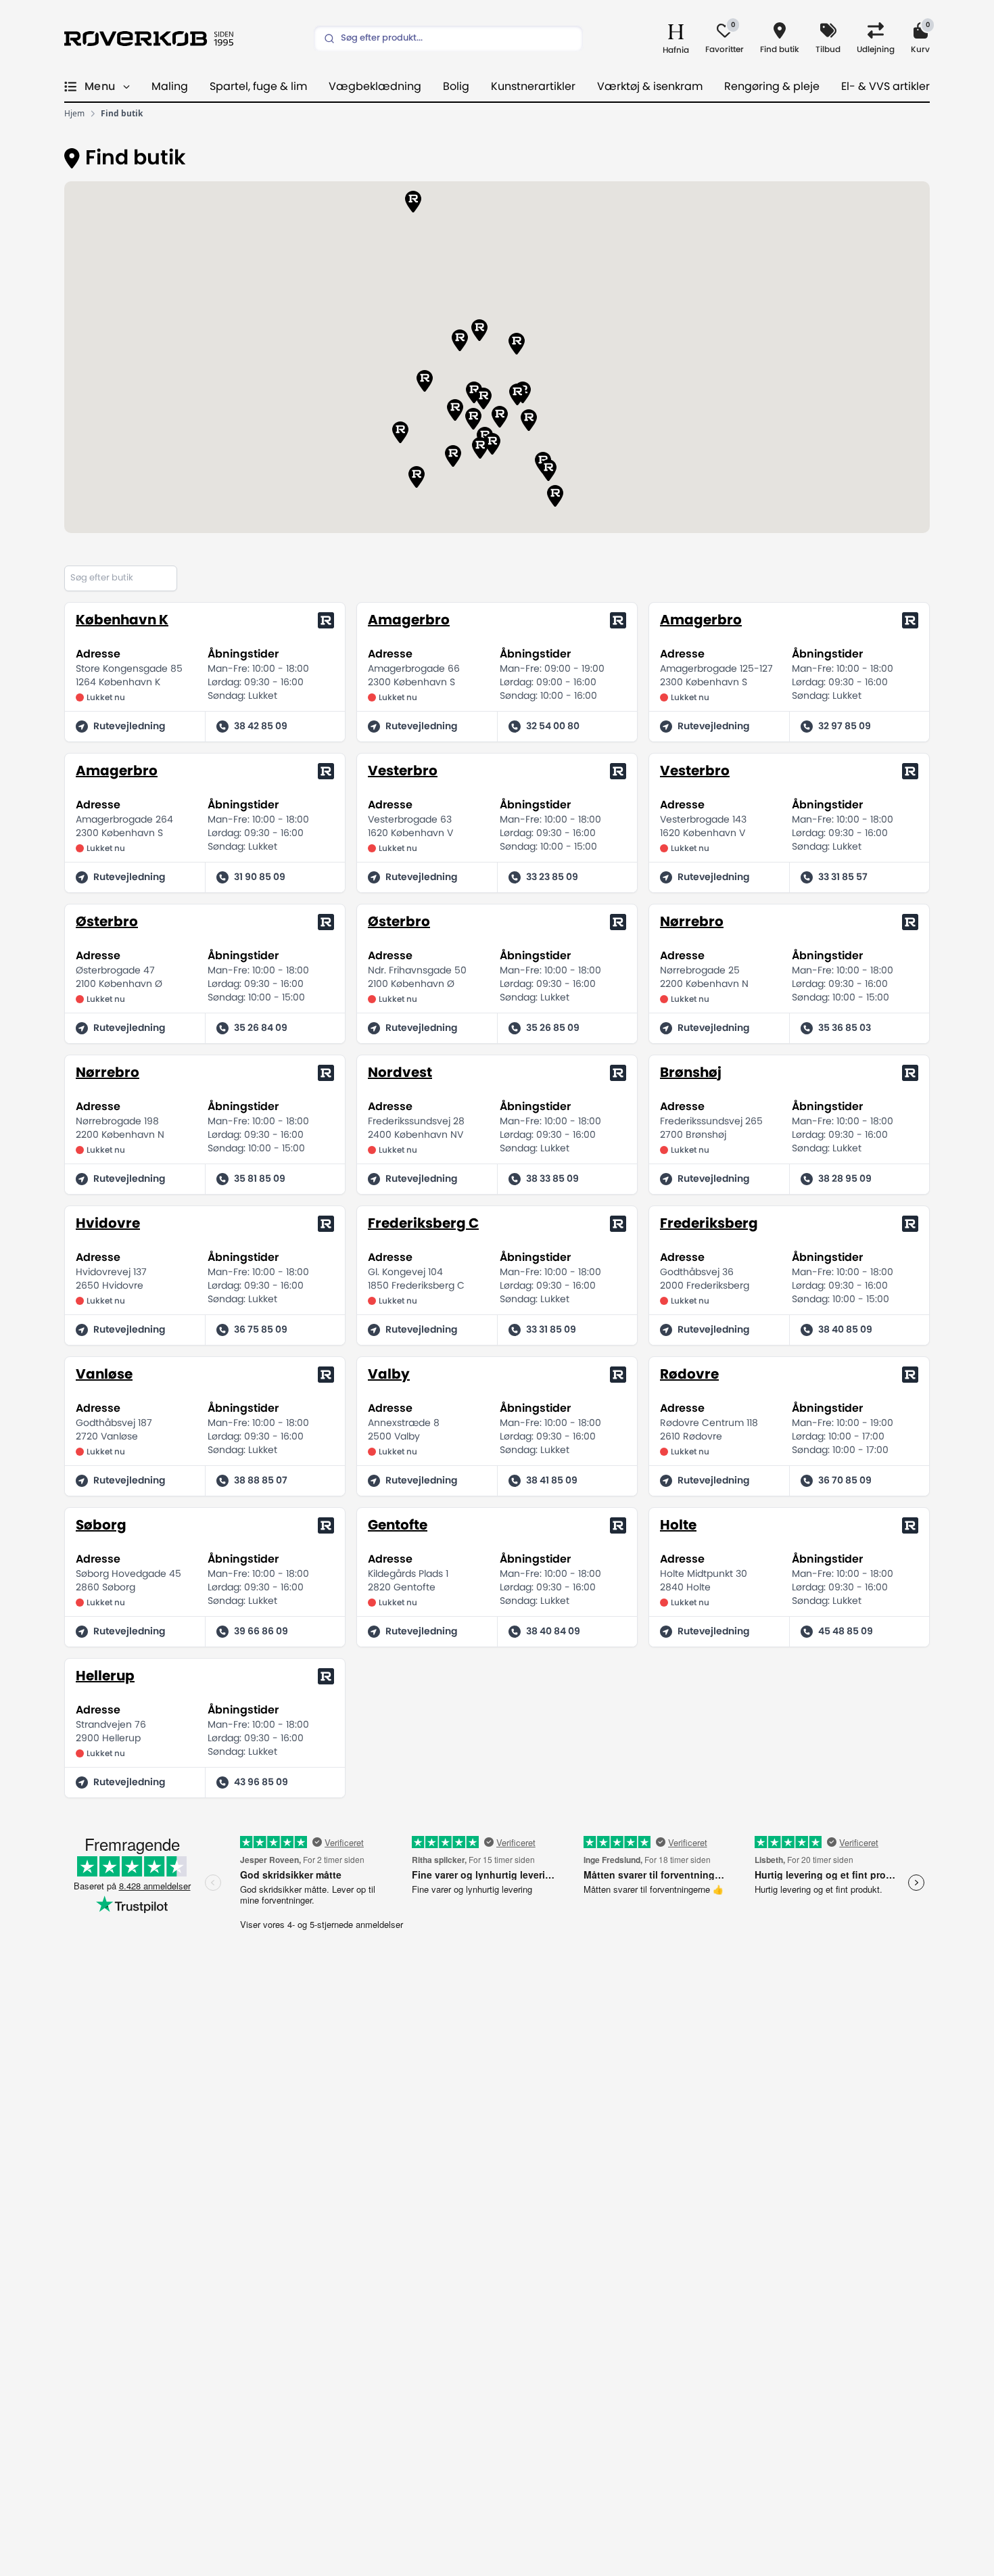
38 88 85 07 (261, 1481)
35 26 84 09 (261, 1028)
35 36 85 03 (845, 1028)
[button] (555, 496)
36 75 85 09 (261, 1330)
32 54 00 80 (553, 727)
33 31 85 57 (843, 877)
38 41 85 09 (552, 1481)
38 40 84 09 (553, 1632)
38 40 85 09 (845, 1330)
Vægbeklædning (375, 87)
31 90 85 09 (260, 877)
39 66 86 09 (261, 1632)
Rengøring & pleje (772, 87)
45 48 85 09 (846, 1632)
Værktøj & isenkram (650, 87)
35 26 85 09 (553, 1028)
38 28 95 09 (845, 1179)
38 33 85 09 (552, 1179)
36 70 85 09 (845, 1481)
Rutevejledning (129, 727)
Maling (170, 87)
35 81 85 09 (260, 1179)
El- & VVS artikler (885, 87)
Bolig (456, 87)
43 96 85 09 (261, 1782)
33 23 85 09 (552, 877)
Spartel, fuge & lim (258, 87)
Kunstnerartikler (533, 87)
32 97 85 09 (845, 727)
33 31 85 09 (551, 1330)
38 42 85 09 (261, 727)
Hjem (74, 114)
